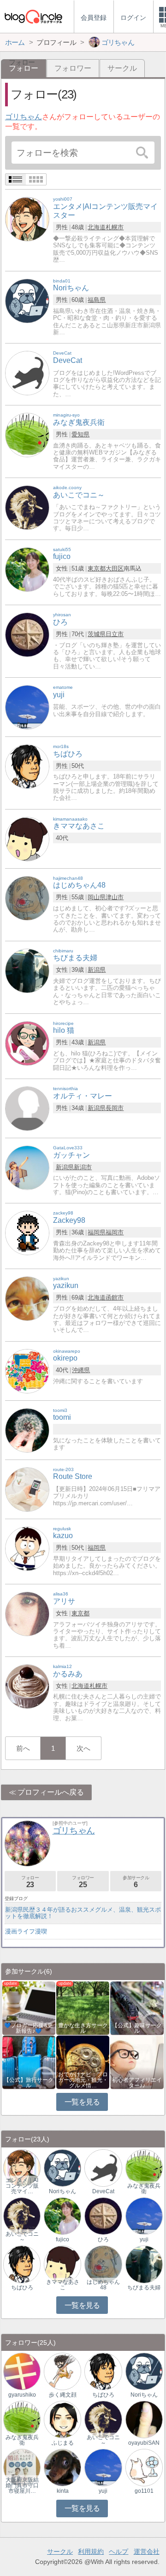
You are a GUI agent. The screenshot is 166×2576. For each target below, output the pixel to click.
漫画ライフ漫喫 (26, 1931)
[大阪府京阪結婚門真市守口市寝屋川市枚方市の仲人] (22, 2467)
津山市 (115, 897)
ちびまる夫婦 (144, 2288)
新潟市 (83, 1167)
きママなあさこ (63, 2285)
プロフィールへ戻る (51, 1792)
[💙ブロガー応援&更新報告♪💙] (29, 2008)
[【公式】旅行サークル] (29, 2062)
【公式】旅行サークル (29, 2083)
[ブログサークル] (33, 16)
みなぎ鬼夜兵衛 (144, 2189)
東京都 (97, 568)
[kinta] (62, 2467)
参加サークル (136, 1882)
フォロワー (73, 68)
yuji (144, 2239)
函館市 (115, 1297)
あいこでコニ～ (22, 2237)
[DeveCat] (27, 373)
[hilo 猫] (27, 1043)
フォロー (30, 1882)
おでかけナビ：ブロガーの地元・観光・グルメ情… (83, 2080)
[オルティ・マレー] (27, 1108)
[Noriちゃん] (27, 300)
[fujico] (27, 569)
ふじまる (63, 2443)
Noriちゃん (62, 2191)
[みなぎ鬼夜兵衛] (27, 434)
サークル (122, 68)
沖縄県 (81, 1370)
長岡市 (115, 1108)
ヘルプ (119, 2551)
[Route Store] (27, 1489)
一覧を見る (82, 2102)
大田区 (115, 568)
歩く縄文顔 (63, 2395)
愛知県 (80, 434)
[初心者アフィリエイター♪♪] (137, 2062)
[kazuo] (27, 1548)
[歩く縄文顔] (62, 2371)
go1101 (144, 2491)
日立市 (115, 634)
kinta (63, 2491)
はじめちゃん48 (103, 2285)
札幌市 (115, 227)
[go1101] (144, 2467)
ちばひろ (22, 2288)
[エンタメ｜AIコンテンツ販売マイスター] (22, 2168)
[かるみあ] (27, 1686)
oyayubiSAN (144, 2443)
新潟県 (97, 970)
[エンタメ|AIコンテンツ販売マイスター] (27, 219)
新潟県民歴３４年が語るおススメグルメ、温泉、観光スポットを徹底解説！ (83, 1913)
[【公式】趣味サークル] (137, 2008)
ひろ (103, 2239)
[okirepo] (27, 1371)
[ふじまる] (62, 2419)
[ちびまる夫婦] (27, 970)
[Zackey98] (27, 1233)
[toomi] (27, 1430)
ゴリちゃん (24, 117)
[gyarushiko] (22, 2371)
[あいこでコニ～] (27, 507)
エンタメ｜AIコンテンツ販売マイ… (22, 2186)
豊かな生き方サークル (83, 2028)
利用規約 (91, 2551)
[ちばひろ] (27, 766)
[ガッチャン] (27, 1167)
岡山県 (97, 897)
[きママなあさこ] (27, 838)
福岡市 (115, 1232)
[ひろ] (27, 634)
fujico (62, 2239)
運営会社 (147, 2551)
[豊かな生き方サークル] (83, 2008)
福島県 (97, 300)
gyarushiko (22, 2395)
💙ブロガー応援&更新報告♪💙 (29, 2028)
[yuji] (27, 707)
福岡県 (97, 1232)
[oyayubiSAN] (144, 2419)
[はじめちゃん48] (27, 898)
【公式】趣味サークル (137, 2028)
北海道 (97, 227)
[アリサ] (27, 1613)
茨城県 (97, 634)
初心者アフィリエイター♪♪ (137, 2083)
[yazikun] (27, 1298)
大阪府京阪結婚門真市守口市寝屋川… (22, 2485)
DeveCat (103, 2191)
